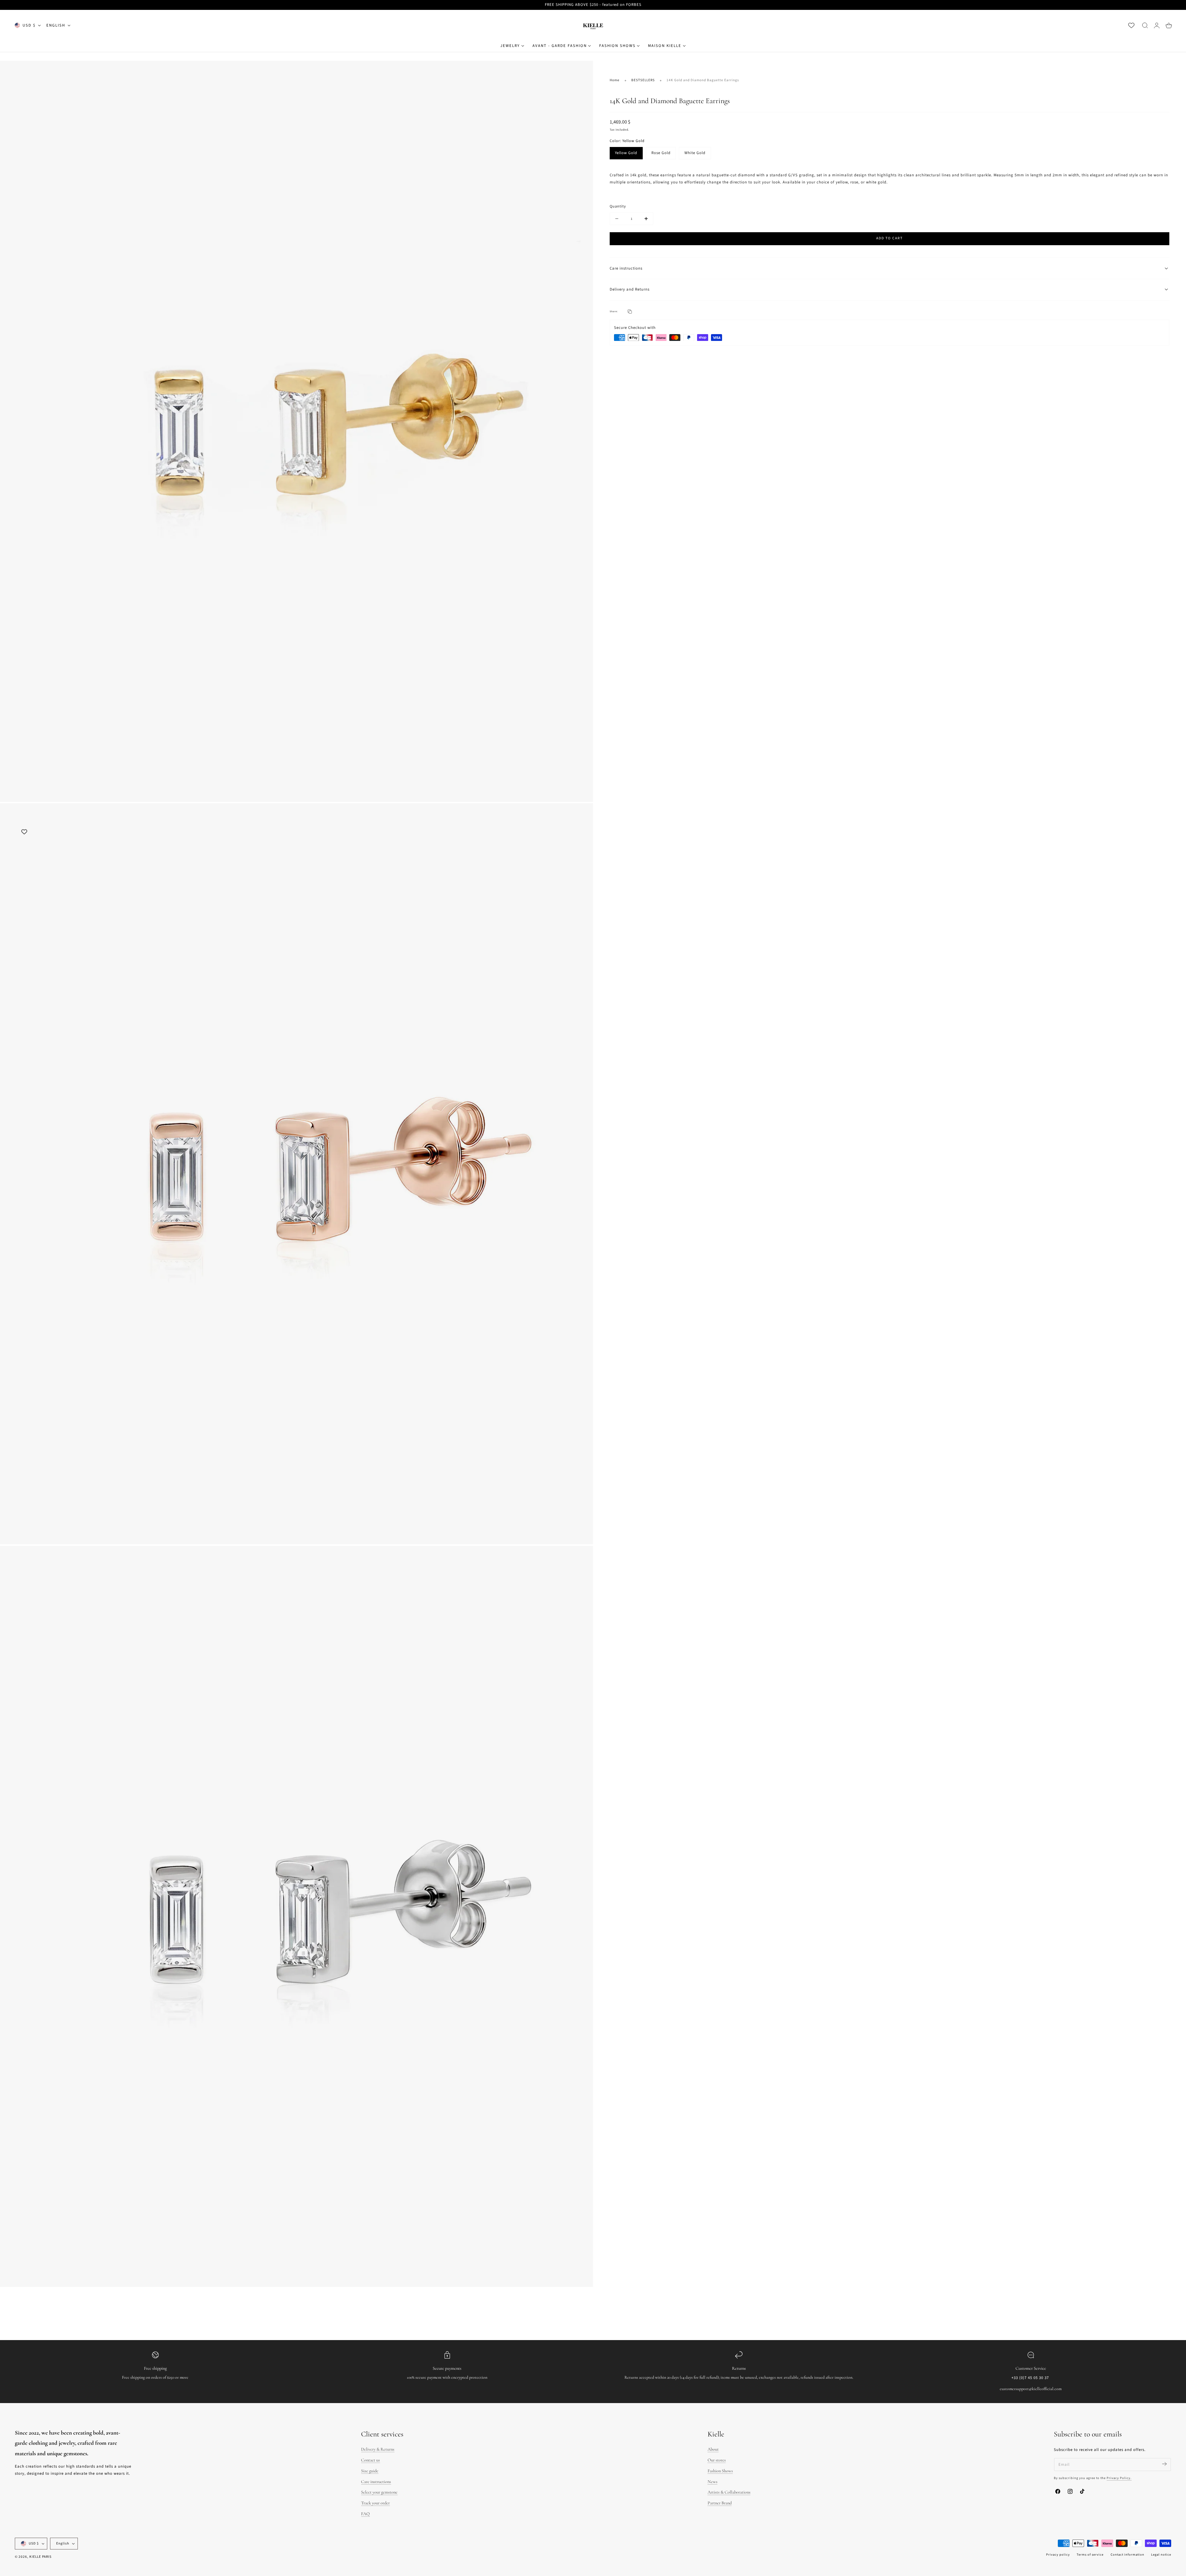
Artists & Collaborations (729, 2492)
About (713, 2449)
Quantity (618, 206)
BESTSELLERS (643, 80)
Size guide (370, 2471)
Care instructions (376, 2482)
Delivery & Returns (378, 2449)
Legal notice (1161, 2555)
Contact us (370, 2460)
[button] (1145, 25)
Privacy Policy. (1119, 2478)
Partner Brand (720, 2503)
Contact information (1127, 2555)
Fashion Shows (720, 2471)
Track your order (375, 2503)
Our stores (717, 2460)
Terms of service (1090, 2555)
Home (615, 80)
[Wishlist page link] (1131, 25)
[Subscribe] (1164, 2464)
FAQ (365, 2514)
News (713, 2482)
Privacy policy (1058, 2555)
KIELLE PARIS (40, 2557)
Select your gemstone (379, 2492)
